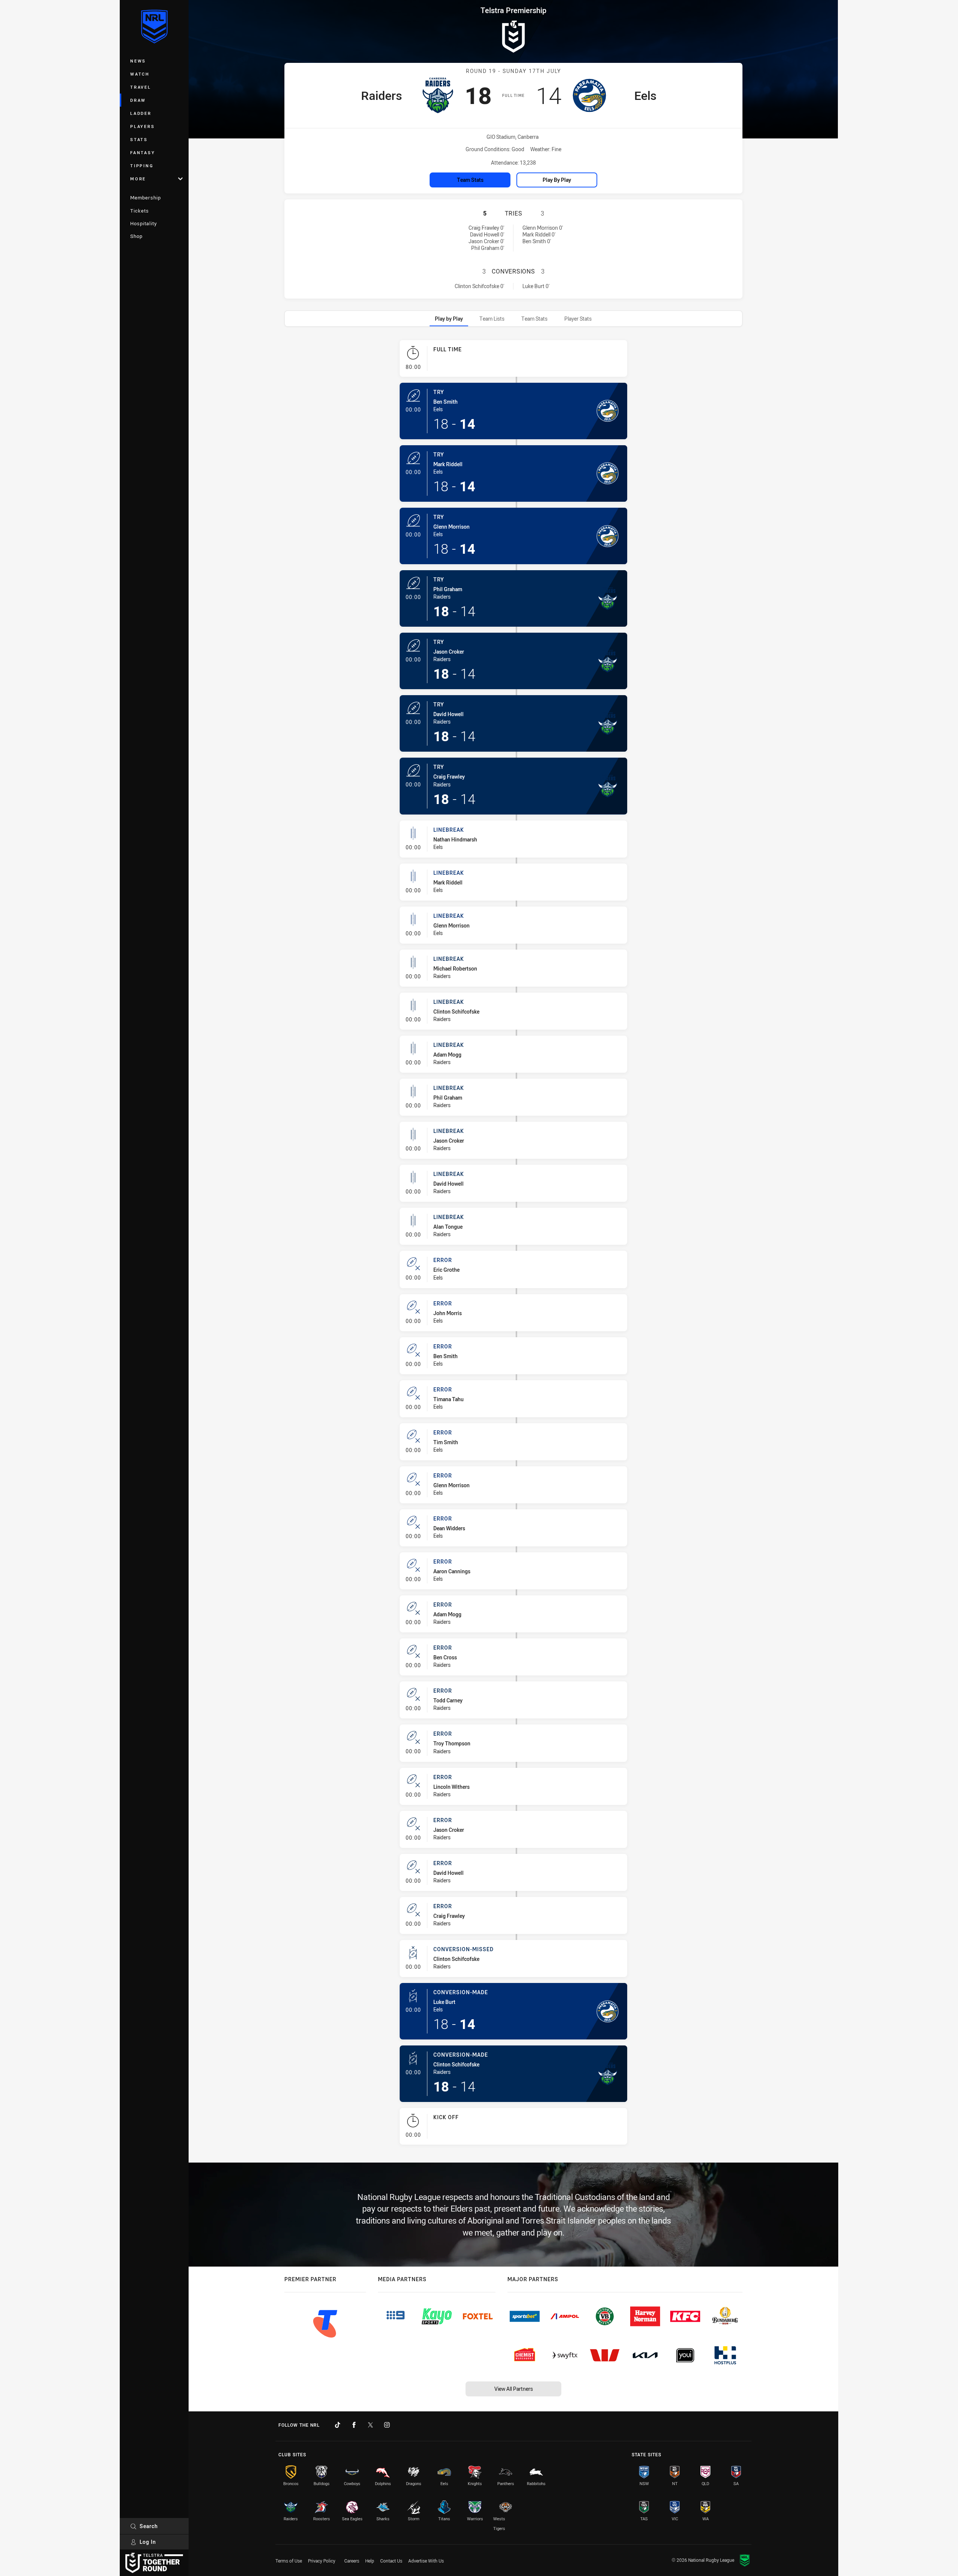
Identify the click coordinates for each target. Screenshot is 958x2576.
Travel (141, 87)
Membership (146, 198)
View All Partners (514, 2389)
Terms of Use (289, 2561)
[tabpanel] (513, 1245)
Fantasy (143, 152)
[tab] (449, 319)
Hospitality (144, 223)
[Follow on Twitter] (370, 2425)
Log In (148, 2542)
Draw (138, 100)
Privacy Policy (322, 2561)
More (138, 179)
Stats (139, 139)
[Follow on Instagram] (387, 2425)
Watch (140, 74)
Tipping (142, 166)
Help (370, 2561)
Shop (136, 236)
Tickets (140, 211)
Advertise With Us (426, 2561)
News (138, 61)
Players (142, 126)
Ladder (141, 113)
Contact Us (391, 2561)
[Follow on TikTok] (338, 2425)
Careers (352, 2561)
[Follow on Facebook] (354, 2425)
